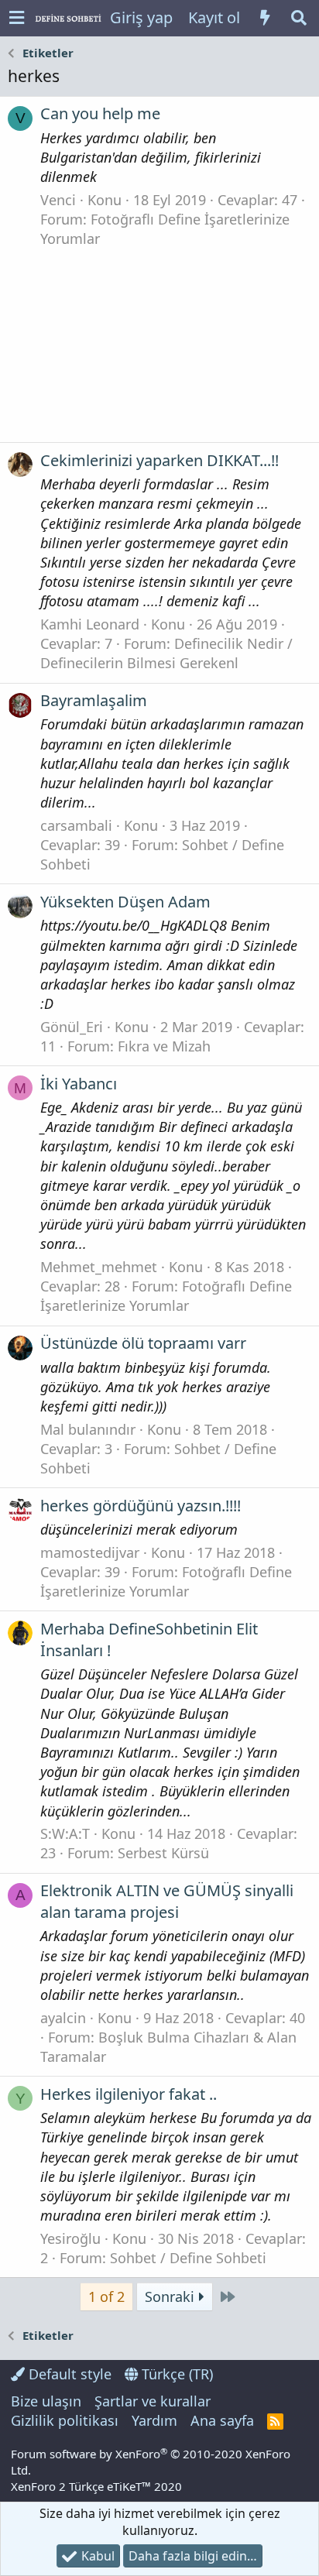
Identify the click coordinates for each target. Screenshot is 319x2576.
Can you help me (100, 113)
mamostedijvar (90, 1552)
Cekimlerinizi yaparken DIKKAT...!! (159, 460)
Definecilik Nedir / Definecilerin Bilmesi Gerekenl (166, 653)
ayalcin (63, 2018)
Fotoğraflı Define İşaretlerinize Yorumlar (166, 1296)
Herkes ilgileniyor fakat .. (129, 2094)
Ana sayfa (222, 2420)
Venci (58, 200)
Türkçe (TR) (175, 2374)
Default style (68, 2374)
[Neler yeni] (265, 18)
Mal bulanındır (88, 1429)
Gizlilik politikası (65, 2420)
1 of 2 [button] (106, 2296)
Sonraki (172, 2296)
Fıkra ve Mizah (164, 1046)
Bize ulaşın (46, 2401)
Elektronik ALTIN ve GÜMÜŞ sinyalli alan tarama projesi (167, 1901)
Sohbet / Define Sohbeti (188, 2258)
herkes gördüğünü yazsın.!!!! (141, 1506)
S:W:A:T (65, 1833)
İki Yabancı (79, 1084)
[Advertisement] (159, 341)
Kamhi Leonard (90, 624)
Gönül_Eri (72, 1027)
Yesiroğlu (70, 2238)
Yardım (154, 2420)
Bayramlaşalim (94, 700)
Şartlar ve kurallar (153, 2401)
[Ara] (299, 18)
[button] (17, 18)
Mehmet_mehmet (99, 1267)
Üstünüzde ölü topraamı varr (143, 1343)
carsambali (76, 825)
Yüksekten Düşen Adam (125, 902)
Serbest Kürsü (163, 1853)
